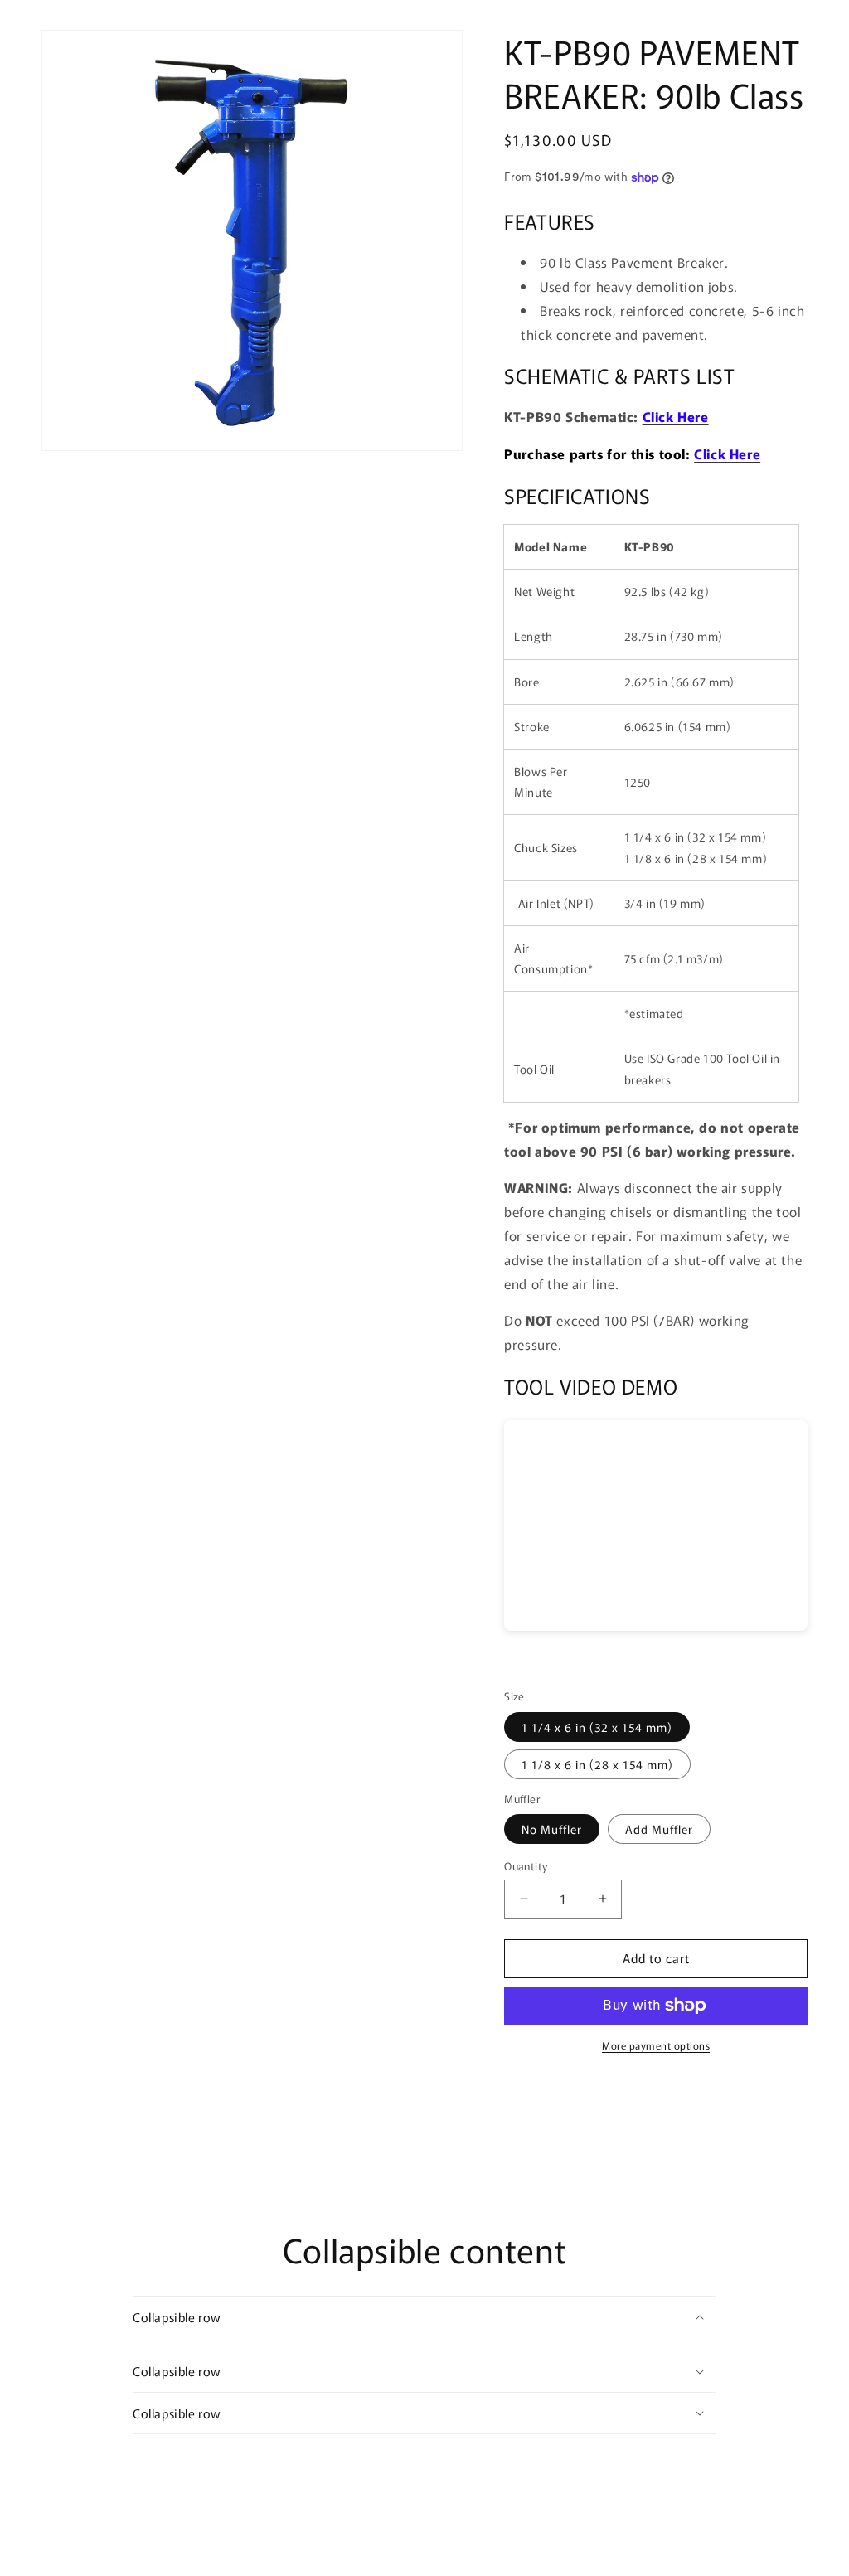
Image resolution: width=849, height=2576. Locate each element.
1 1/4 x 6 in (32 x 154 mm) (597, 1727)
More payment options (656, 2045)
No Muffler (552, 1829)
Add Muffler (659, 1829)
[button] (424, 2317)
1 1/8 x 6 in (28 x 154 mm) (597, 1764)
